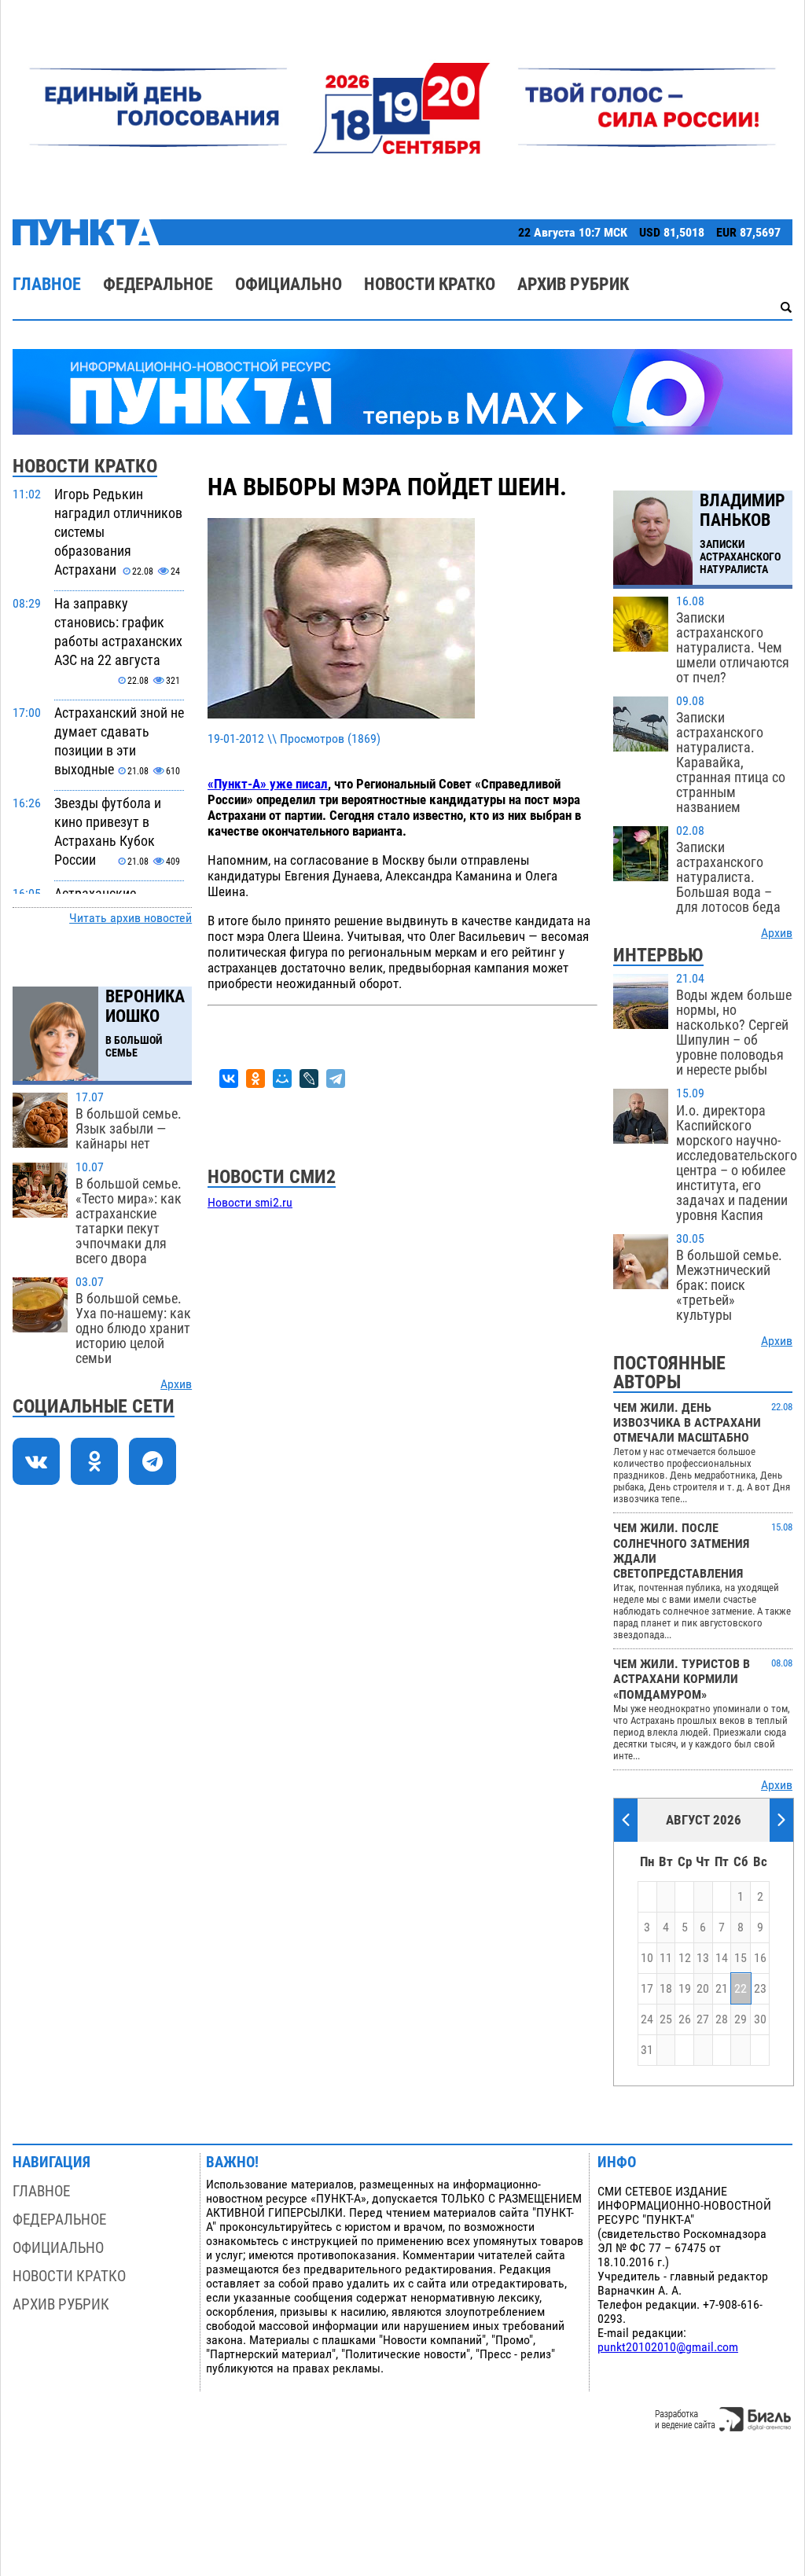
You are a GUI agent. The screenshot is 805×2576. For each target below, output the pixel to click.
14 (722, 1958)
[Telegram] (336, 1079)
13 (703, 1958)
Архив (176, 1384)
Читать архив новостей (130, 918)
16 (760, 1958)
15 (741, 1958)
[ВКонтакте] (229, 1079)
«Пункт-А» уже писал (268, 784)
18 (666, 1989)
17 (647, 1989)
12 (685, 1958)
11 (666, 1958)
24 (647, 2019)
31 (647, 2050)
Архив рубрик (573, 284)
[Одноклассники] (255, 1079)
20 (703, 1989)
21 (722, 1989)
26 (685, 2019)
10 (647, 1958)
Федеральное (158, 284)
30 (760, 2019)
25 (666, 2019)
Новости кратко (430, 284)
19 (685, 1989)
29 (741, 2019)
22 (741, 1989)
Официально (289, 284)
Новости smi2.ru (250, 1203)
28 (722, 2019)
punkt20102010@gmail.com (668, 2347)
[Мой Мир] (282, 1079)
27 (703, 2019)
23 (760, 1989)
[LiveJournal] (309, 1079)
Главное (47, 284)
